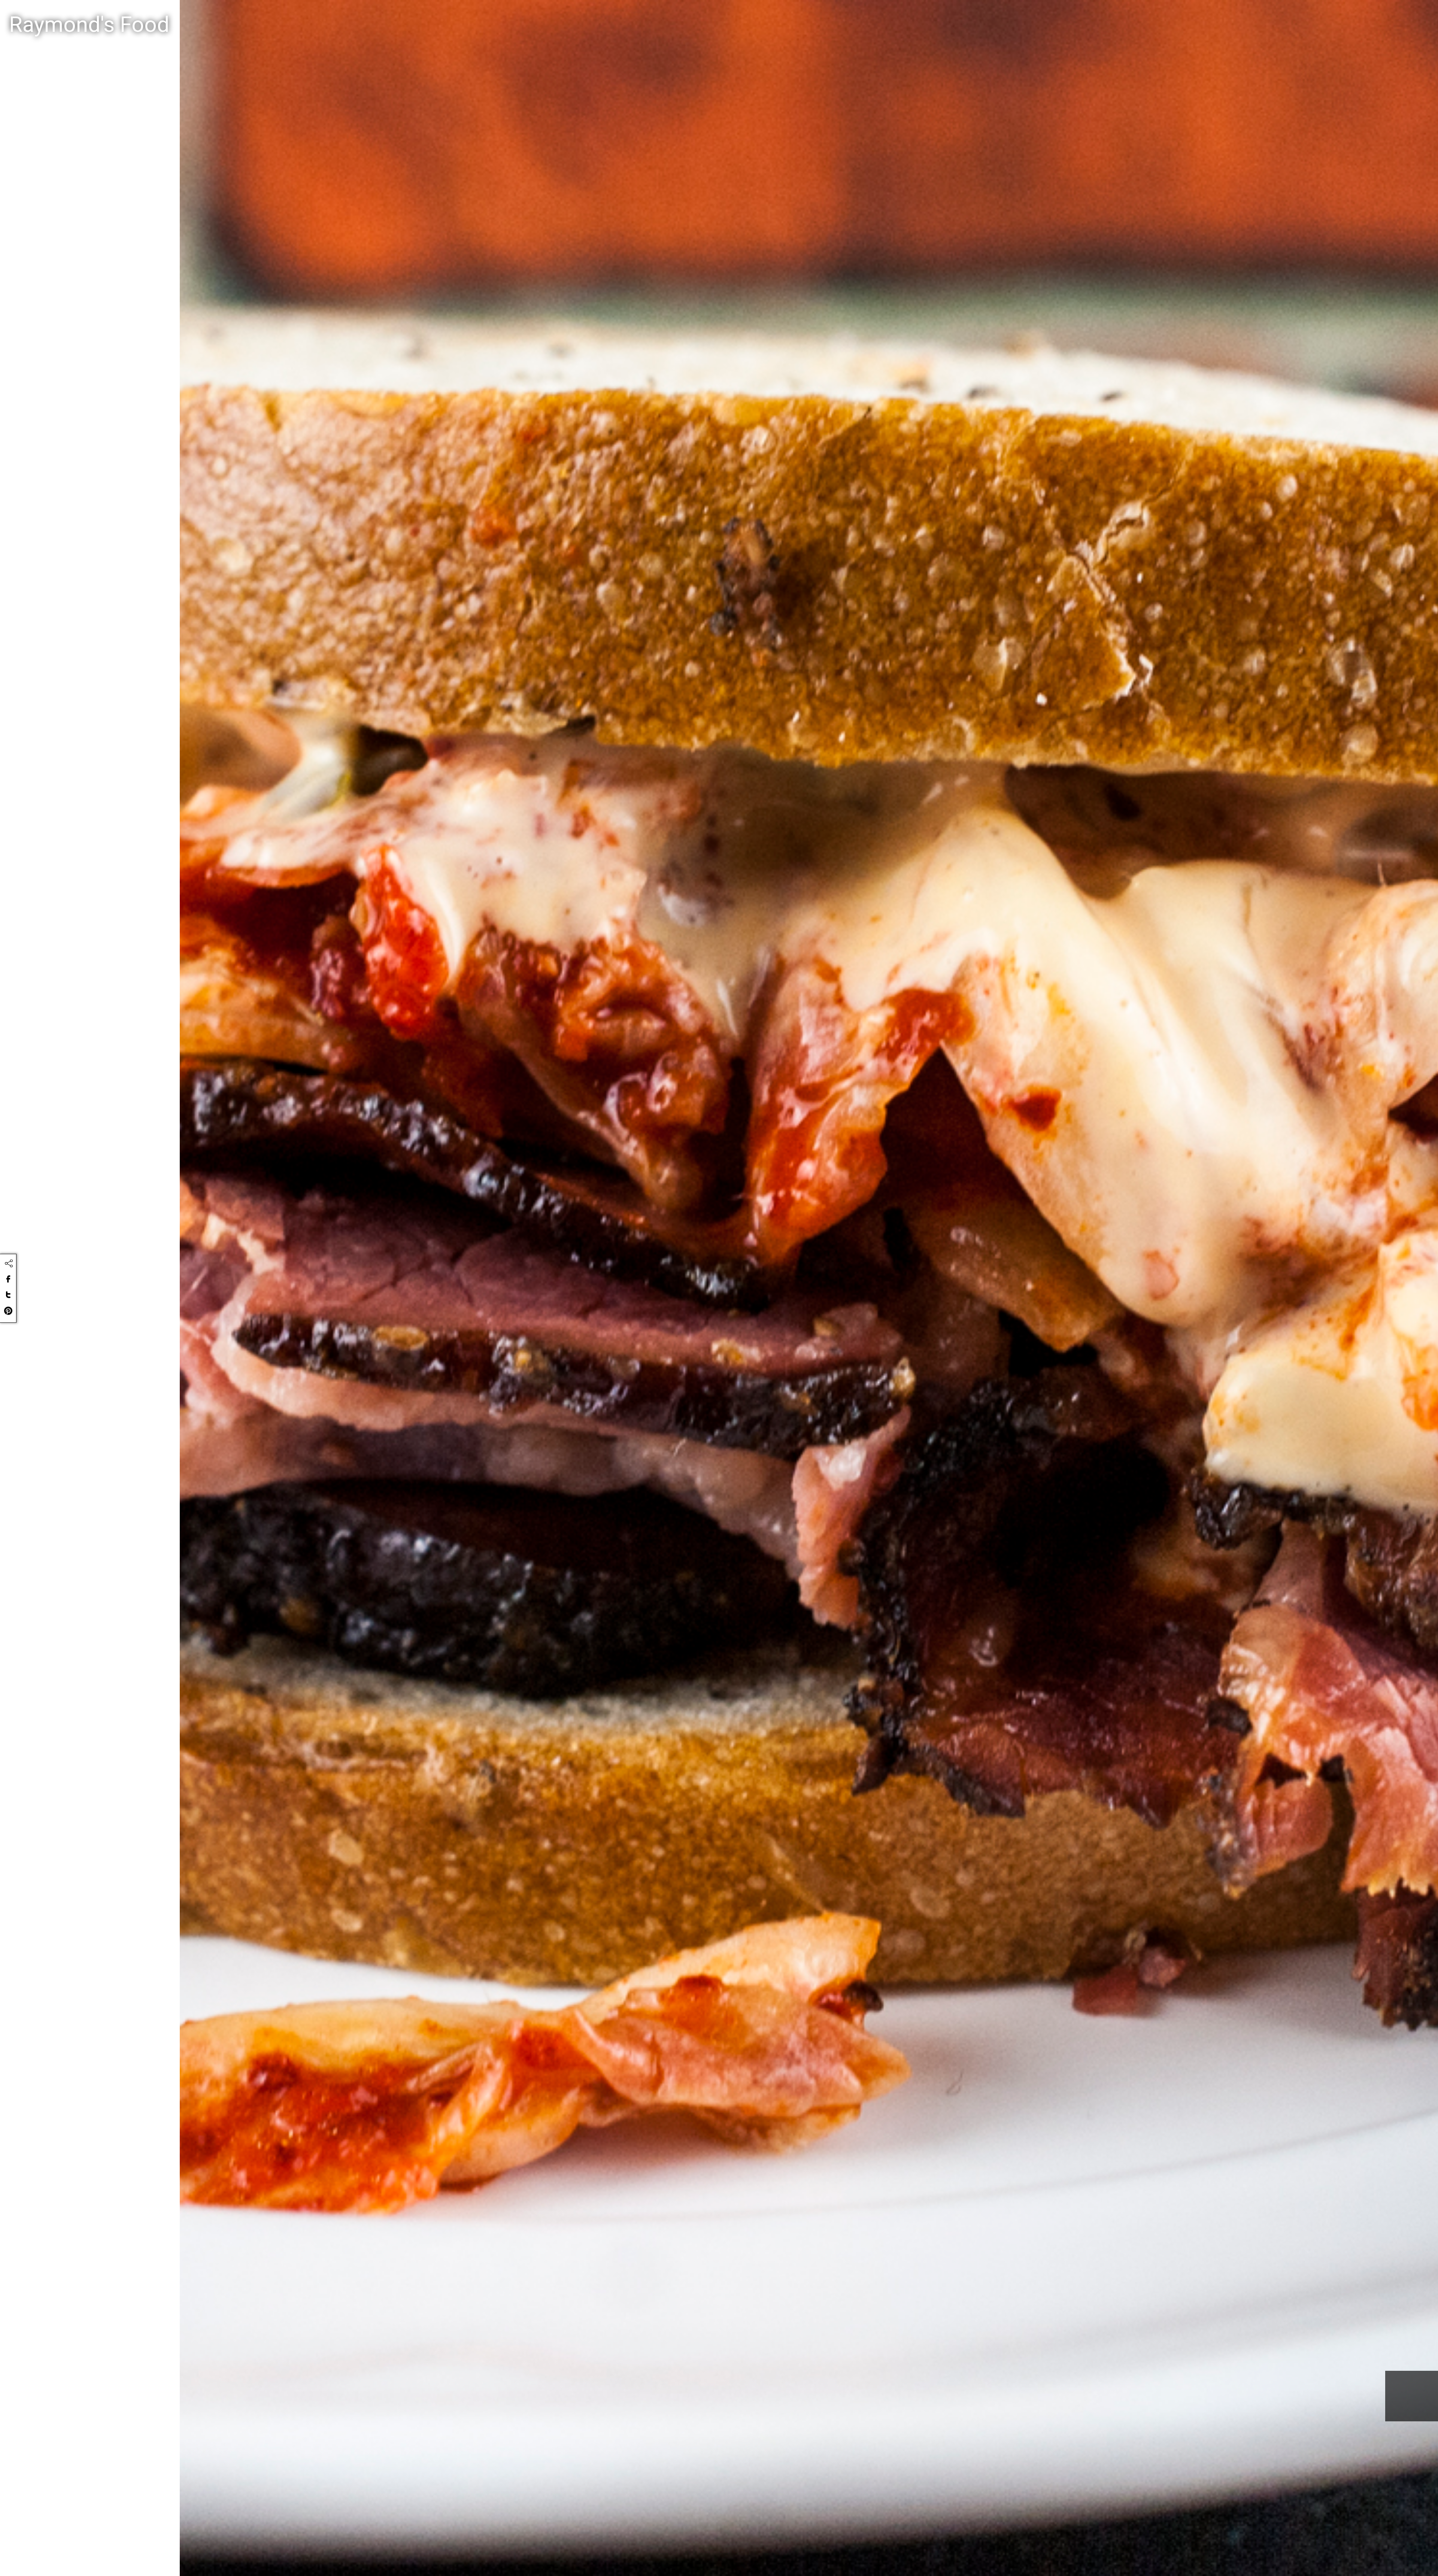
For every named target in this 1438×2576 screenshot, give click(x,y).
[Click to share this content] (9, 1263)
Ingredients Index (1326, 15)
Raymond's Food (89, 25)
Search (783, 16)
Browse (1383, 15)
